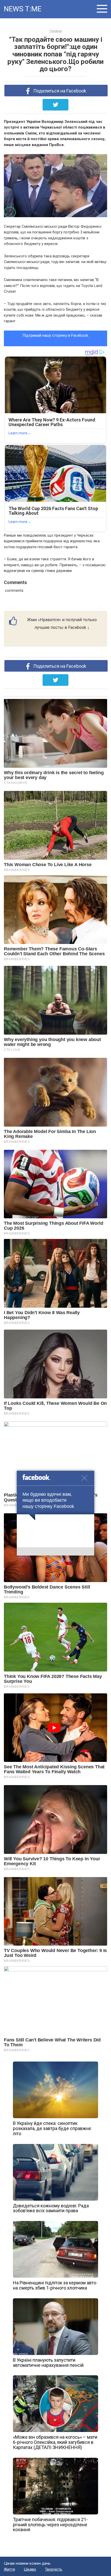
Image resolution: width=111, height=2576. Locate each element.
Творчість (54, 2569)
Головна (56, 31)
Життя (9, 2569)
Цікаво (30, 2569)
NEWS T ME (22, 9)
